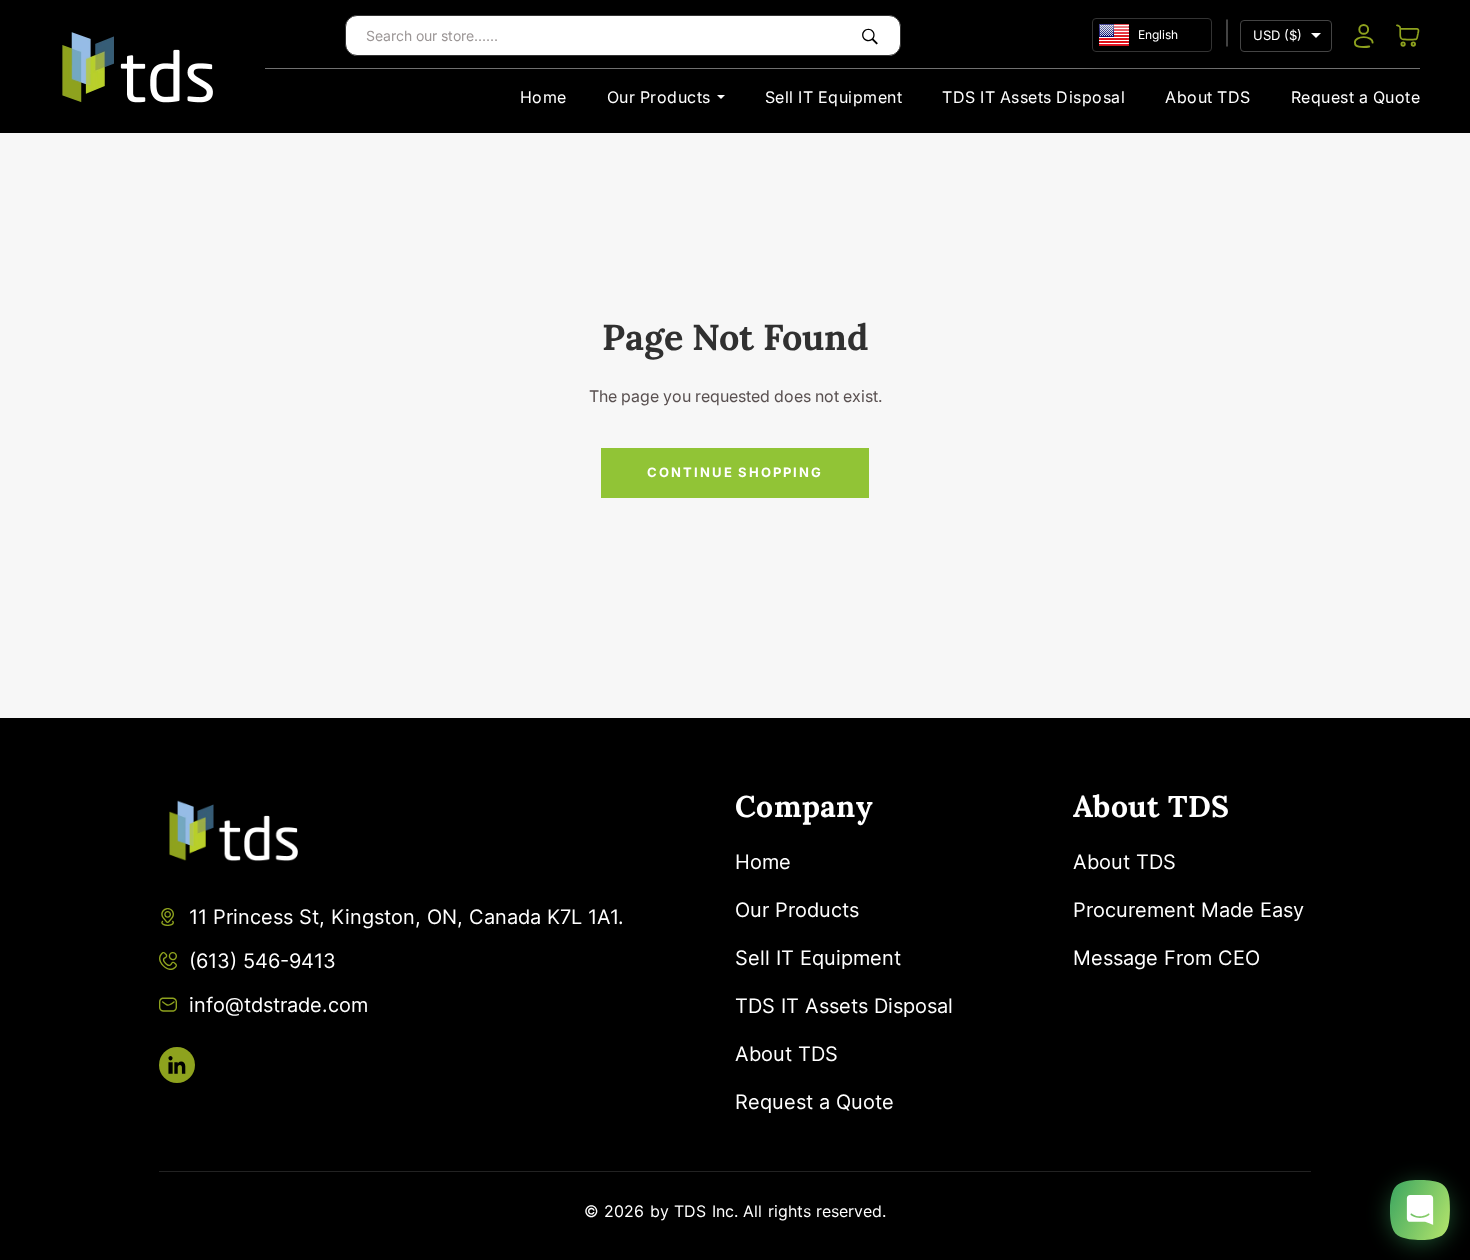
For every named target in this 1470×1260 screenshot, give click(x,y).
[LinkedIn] (177, 1065)
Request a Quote (1356, 97)
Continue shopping (735, 472)
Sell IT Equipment (834, 97)
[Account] (1364, 36)
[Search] (870, 35)
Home (543, 97)
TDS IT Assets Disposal (1033, 97)
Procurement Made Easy (1188, 910)
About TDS (1208, 97)
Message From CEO (1166, 958)
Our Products (659, 97)
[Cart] (1408, 36)
